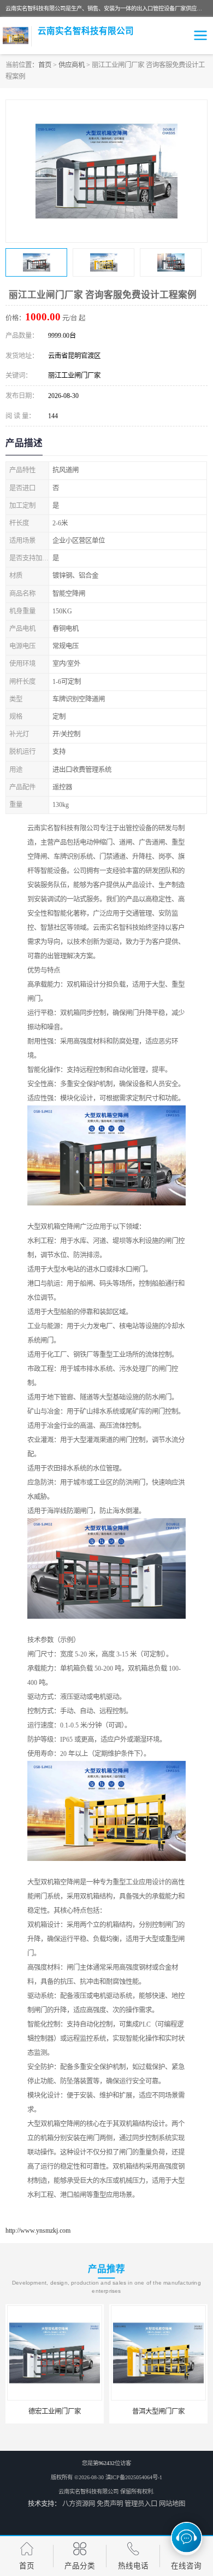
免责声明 (110, 2504)
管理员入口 (141, 2504)
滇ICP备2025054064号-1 (134, 2477)
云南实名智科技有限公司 (88, 2492)
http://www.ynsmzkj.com (38, 2230)
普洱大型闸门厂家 (158, 2411)
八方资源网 (79, 2504)
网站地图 (172, 2504)
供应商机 (72, 65)
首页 (45, 65)
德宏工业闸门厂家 (55, 2411)
